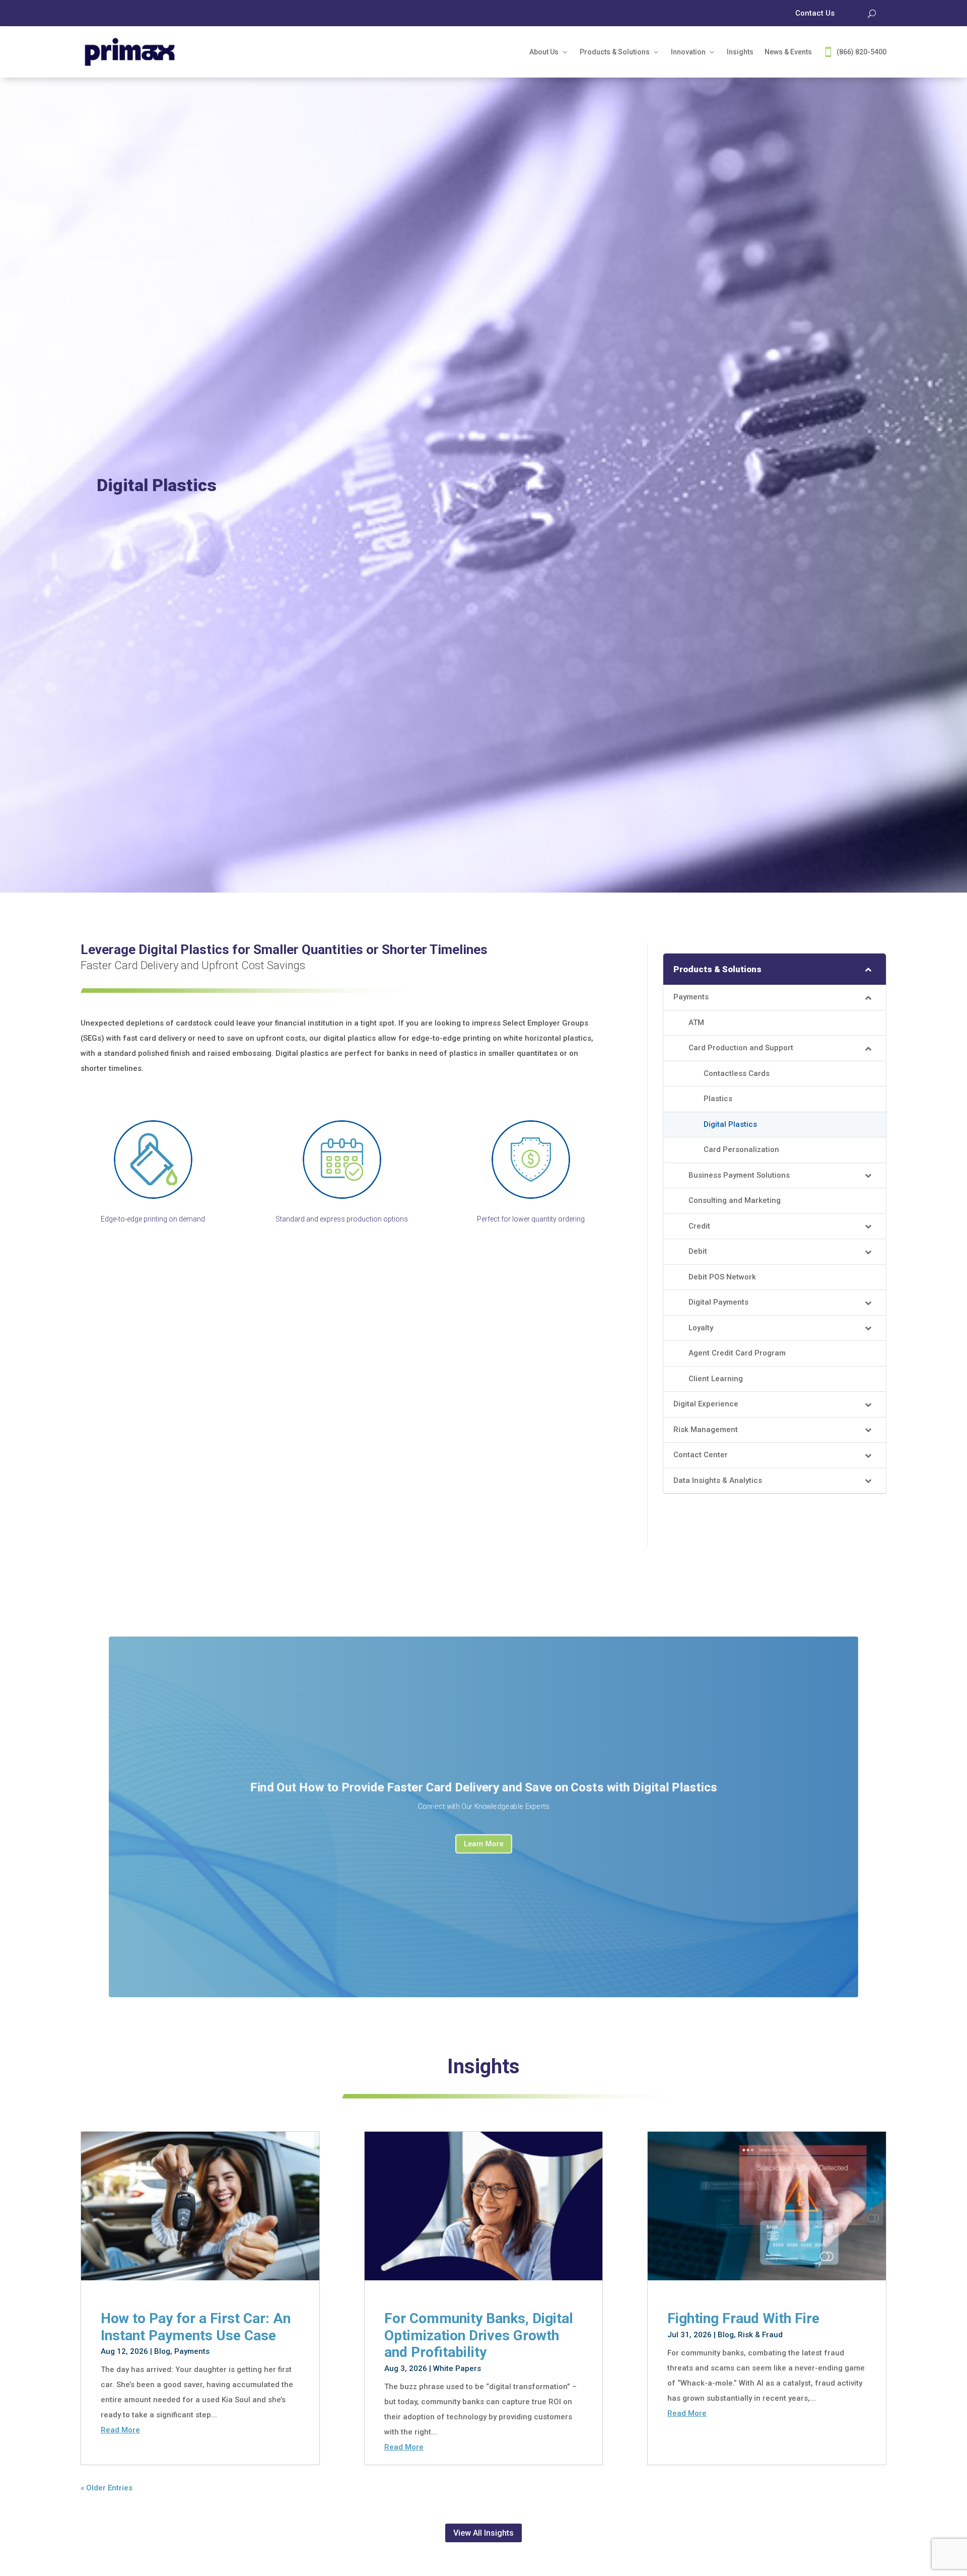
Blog (162, 2351)
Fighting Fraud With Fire (743, 2318)
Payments (192, 2351)
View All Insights (483, 2533)
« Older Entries (107, 2488)
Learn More (483, 1844)
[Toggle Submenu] (868, 969)
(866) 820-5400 (861, 52)
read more (120, 2430)
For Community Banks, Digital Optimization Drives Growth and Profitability (479, 2335)
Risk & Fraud (760, 2335)
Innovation (688, 52)
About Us (544, 52)
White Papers (457, 2368)
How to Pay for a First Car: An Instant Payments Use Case (196, 2327)
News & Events (788, 52)
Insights (740, 52)
